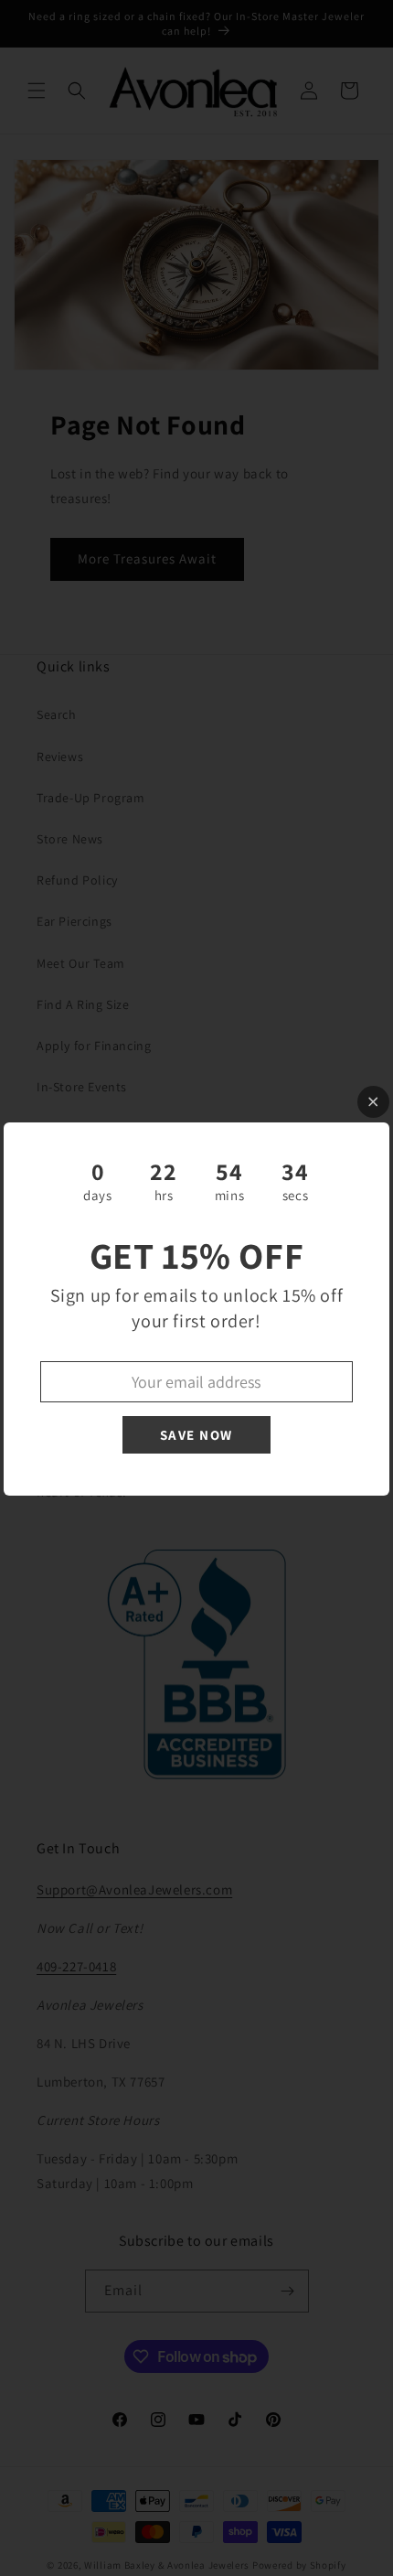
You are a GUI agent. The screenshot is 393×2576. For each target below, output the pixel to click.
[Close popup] (373, 1102)
